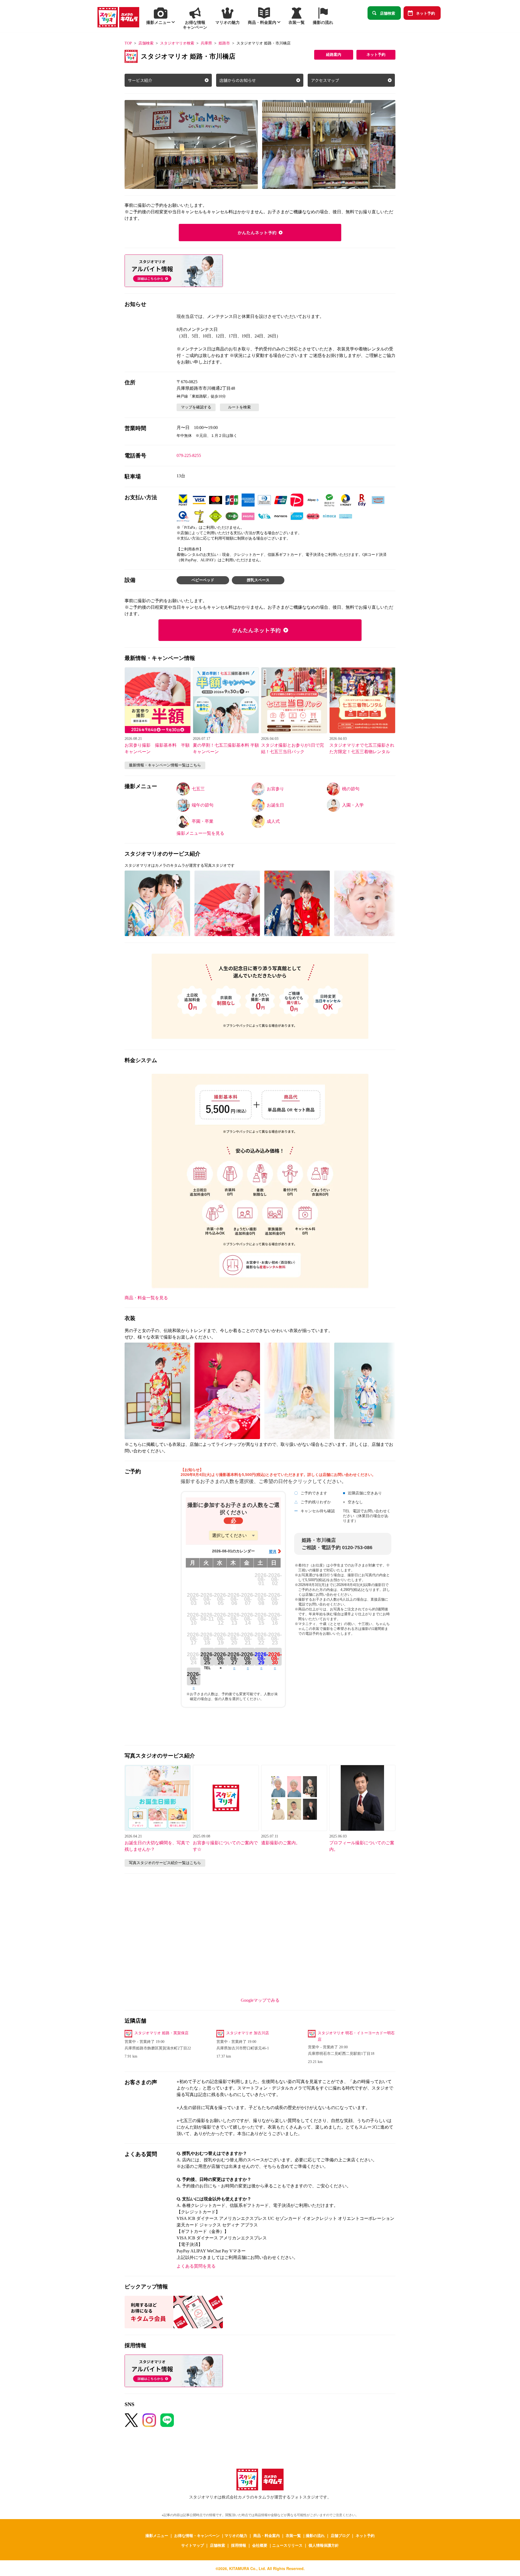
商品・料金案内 (266, 2535)
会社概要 (260, 2545)
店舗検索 (388, 13)
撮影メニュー (157, 2535)
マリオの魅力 (236, 2535)
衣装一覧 (293, 2535)
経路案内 (334, 55)
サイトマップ (193, 2545)
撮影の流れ (315, 2535)
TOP (128, 43)
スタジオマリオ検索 (177, 43)
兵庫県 (206, 43)
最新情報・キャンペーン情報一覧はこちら (165, 765)
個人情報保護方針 (324, 2545)
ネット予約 (425, 13)
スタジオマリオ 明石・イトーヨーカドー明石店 (356, 2036)
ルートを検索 (239, 407)
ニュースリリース (287, 2545)
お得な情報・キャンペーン (197, 2535)
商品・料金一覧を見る (146, 1298)
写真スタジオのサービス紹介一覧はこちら (165, 1863)
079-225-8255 (189, 455)
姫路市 (224, 43)
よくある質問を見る (196, 2266)
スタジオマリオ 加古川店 (248, 2033)
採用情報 (239, 2545)
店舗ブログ (340, 2535)
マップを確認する (196, 407)
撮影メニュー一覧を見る (200, 833)
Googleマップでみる (260, 2000)
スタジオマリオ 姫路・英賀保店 (161, 2033)
